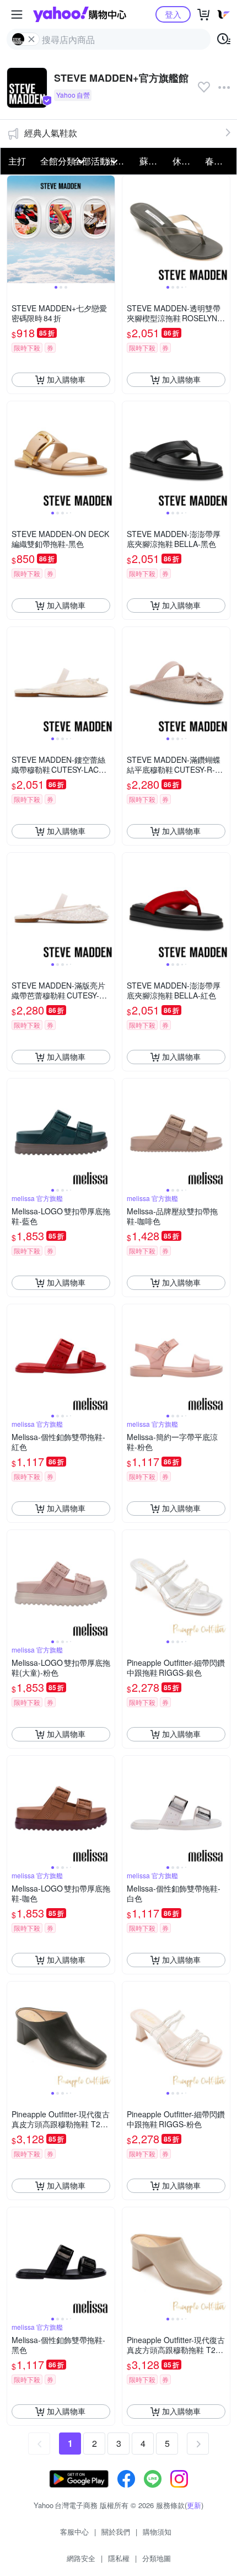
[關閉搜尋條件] (31, 39)
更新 (194, 2505)
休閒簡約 (186, 161)
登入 (173, 14)
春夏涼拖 (218, 161)
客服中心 (74, 2532)
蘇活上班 (153, 161)
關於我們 (116, 2532)
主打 (17, 161)
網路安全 (81, 2558)
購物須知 (157, 2532)
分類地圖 (157, 2558)
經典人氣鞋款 (51, 133)
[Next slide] (107, 229)
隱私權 (119, 2558)
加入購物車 (66, 379)
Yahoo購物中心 (80, 14)
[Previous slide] (14, 229)
